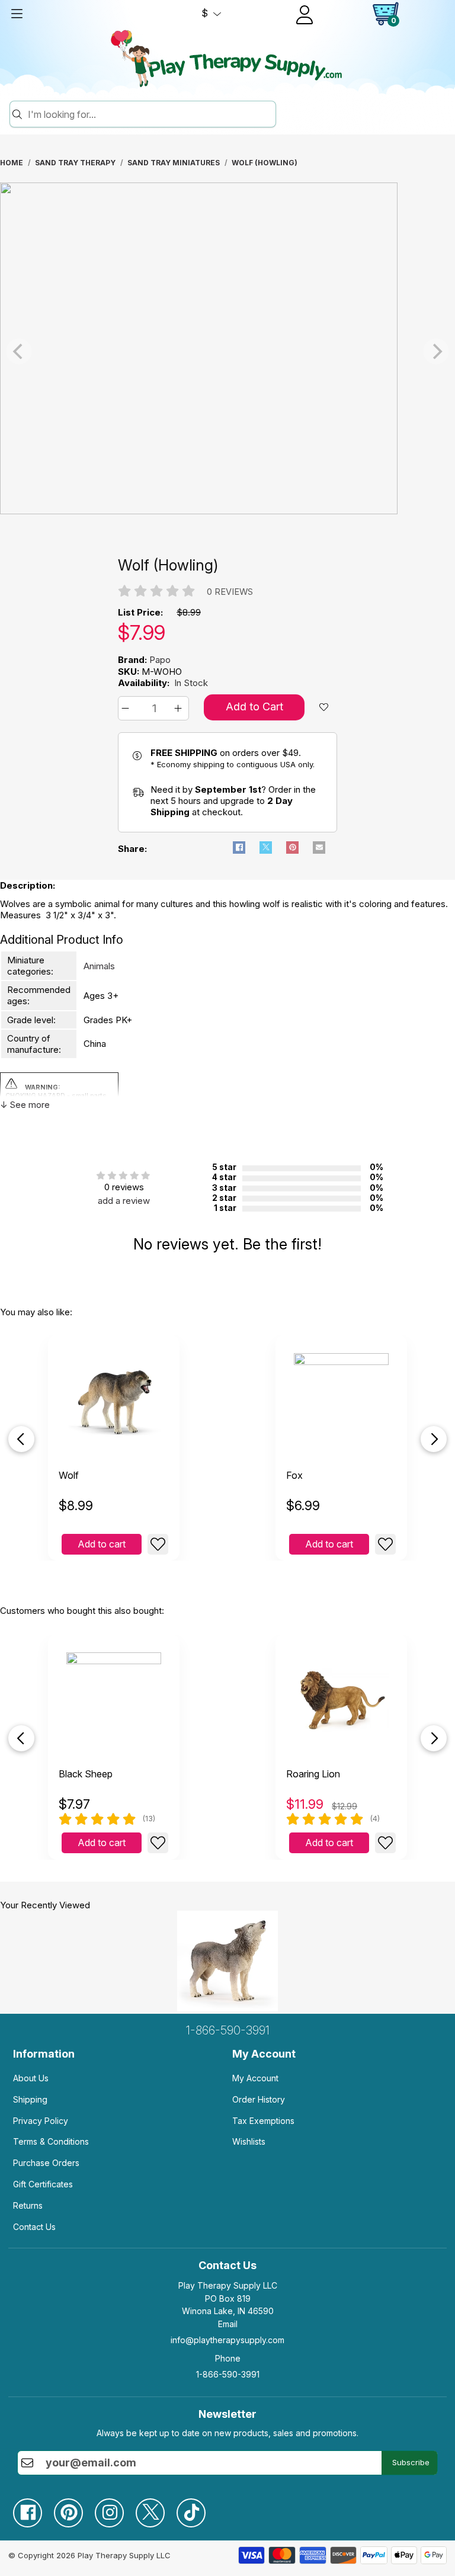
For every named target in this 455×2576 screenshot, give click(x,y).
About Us (31, 2078)
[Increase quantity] (180, 708)
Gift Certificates (43, 2184)
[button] (127, 708)
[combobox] (150, 114)
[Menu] (17, 14)
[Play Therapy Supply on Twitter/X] (156, 2508)
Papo (160, 660)
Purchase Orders (46, 2163)
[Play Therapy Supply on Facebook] (33, 2508)
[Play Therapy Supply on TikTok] (197, 2508)
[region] (227, 351)
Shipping (30, 2099)
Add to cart (102, 1544)
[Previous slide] (21, 1439)
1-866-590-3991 (228, 2030)
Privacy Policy (41, 2121)
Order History (259, 2099)
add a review (124, 1201)
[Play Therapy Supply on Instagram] (115, 2508)
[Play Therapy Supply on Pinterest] (74, 2508)
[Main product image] (199, 511)
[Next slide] (434, 1439)
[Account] (305, 15)
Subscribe (411, 2462)
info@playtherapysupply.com (227, 2340)
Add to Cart (254, 707)
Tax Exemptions (263, 2121)
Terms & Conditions (51, 2141)
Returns (28, 2205)
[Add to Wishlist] (158, 1544)
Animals (99, 966)
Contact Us (34, 2227)
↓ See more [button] (25, 1105)
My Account (255, 2078)
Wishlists (249, 2141)
